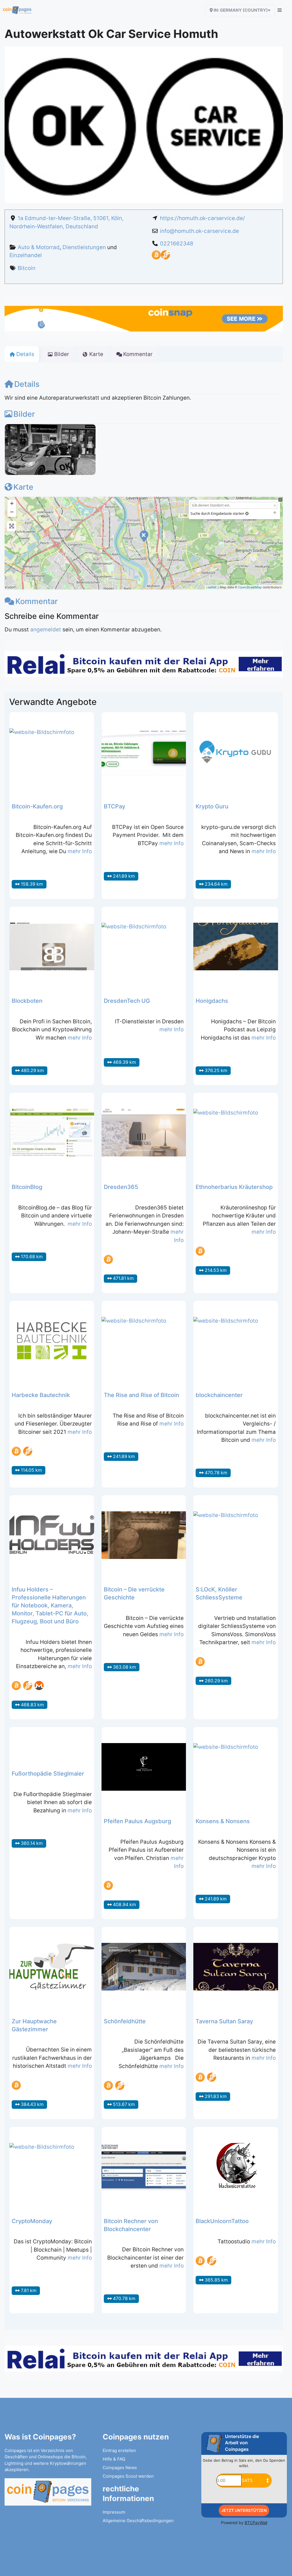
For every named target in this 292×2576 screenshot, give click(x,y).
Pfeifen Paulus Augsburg (137, 1821)
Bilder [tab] (62, 354)
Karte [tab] (96, 354)
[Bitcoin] (156, 258)
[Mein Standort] (247, 514)
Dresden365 (121, 1187)
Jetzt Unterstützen (244, 2510)
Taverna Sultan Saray (224, 2021)
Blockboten (27, 1001)
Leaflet (211, 587)
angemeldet (46, 630)
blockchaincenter (219, 1395)
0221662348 (177, 244)
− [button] (12, 512)
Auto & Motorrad (39, 247)
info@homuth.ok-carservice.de (199, 231)
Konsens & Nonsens (223, 1821)
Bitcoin (27, 268)
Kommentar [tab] (138, 354)
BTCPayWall (256, 2523)
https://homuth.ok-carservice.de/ (202, 218)
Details (27, 384)
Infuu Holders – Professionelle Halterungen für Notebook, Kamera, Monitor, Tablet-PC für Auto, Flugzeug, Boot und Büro (50, 1605)
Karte (23, 487)
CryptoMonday (32, 2221)
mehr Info (80, 851)
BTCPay (114, 806)
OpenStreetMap (250, 587)
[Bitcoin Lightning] (165, 258)
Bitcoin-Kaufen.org (37, 806)
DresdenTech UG (127, 1001)
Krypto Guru (212, 806)
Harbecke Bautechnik (41, 1395)
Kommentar (36, 601)
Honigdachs (212, 1001)
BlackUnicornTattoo (222, 2221)
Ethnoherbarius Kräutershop (234, 1187)
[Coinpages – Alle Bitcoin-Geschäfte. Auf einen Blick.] (17, 10)
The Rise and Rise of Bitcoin (141, 1395)
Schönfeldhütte (125, 2021)
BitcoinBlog (27, 1187)
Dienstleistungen (84, 247)
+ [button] (12, 503)
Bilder (24, 414)
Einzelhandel (26, 255)
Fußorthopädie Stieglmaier (48, 1774)
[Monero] (39, 1686)
